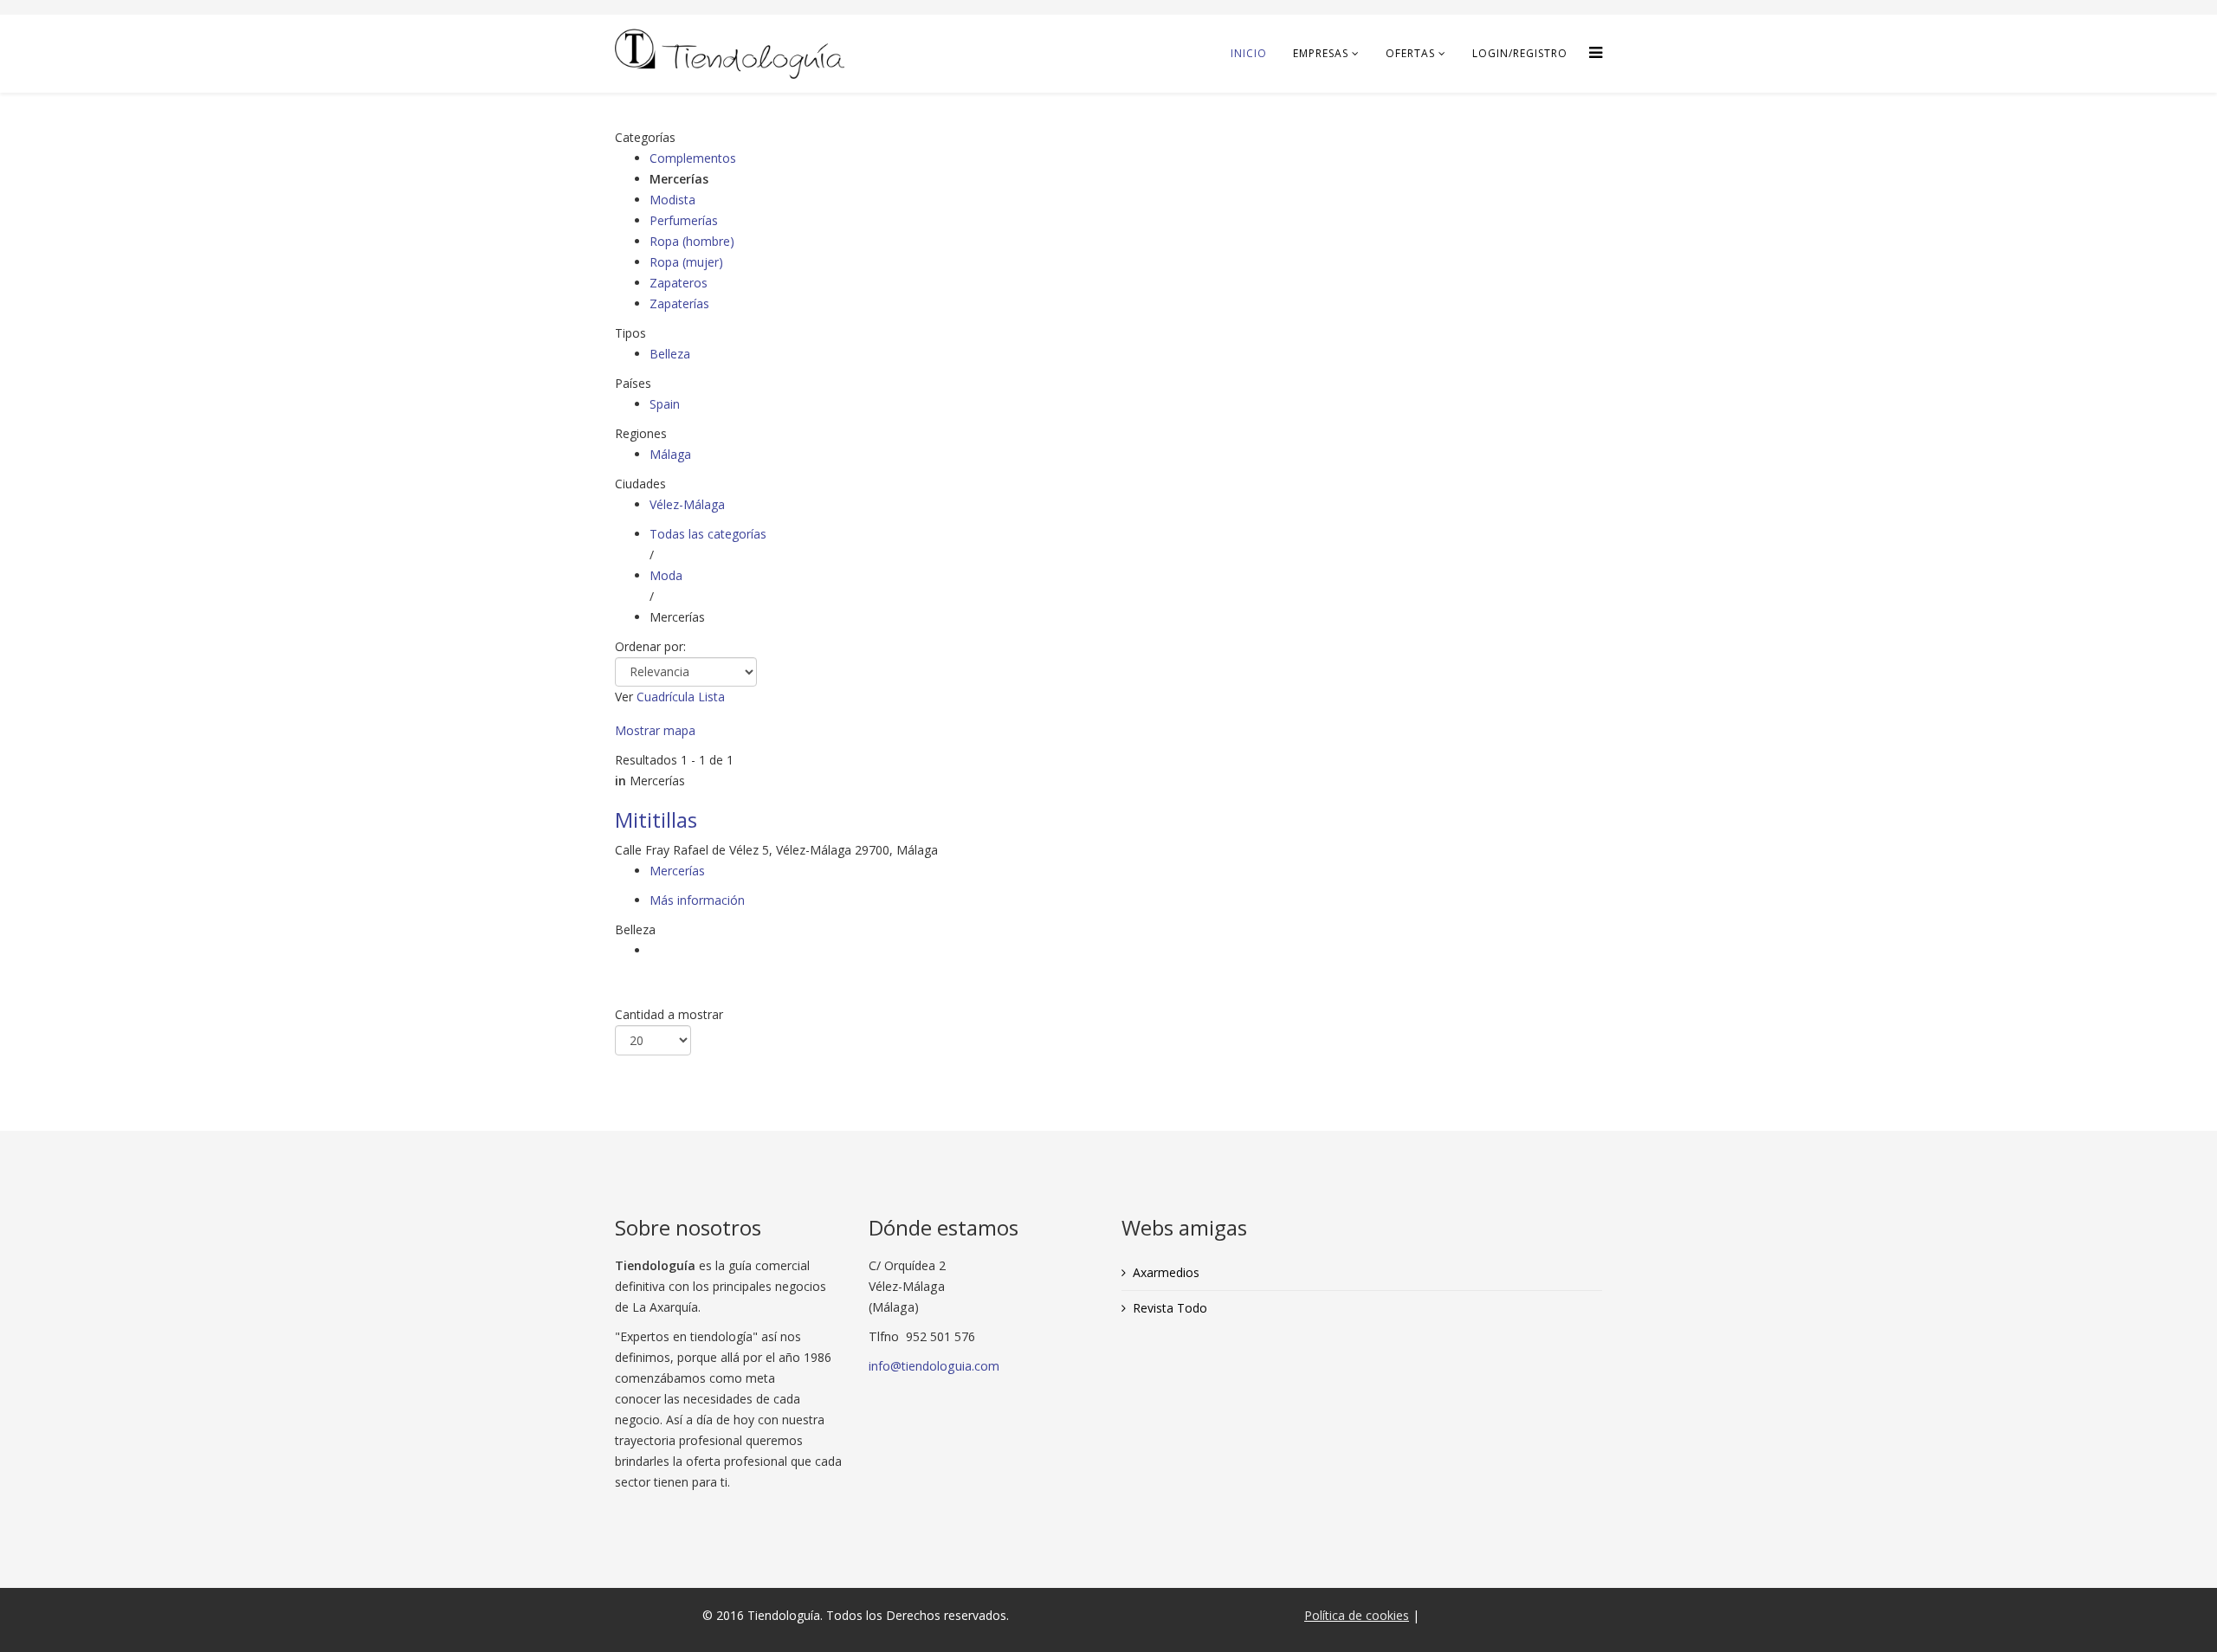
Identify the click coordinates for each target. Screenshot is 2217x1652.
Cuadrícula (666, 697)
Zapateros (679, 283)
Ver (624, 697)
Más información (697, 900)
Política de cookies (1357, 1615)
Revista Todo (1170, 1308)
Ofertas (1410, 53)
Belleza (670, 354)
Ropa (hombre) (692, 241)
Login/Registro (1520, 53)
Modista (672, 200)
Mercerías (677, 871)
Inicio (1249, 53)
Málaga (670, 454)
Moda (666, 575)
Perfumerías (684, 220)
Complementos (693, 158)
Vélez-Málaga (687, 504)
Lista (711, 697)
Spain (665, 404)
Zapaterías (679, 303)
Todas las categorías (708, 534)
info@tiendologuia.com (934, 1366)
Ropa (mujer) (686, 262)
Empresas (1321, 53)
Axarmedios (1166, 1272)
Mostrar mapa (655, 730)
